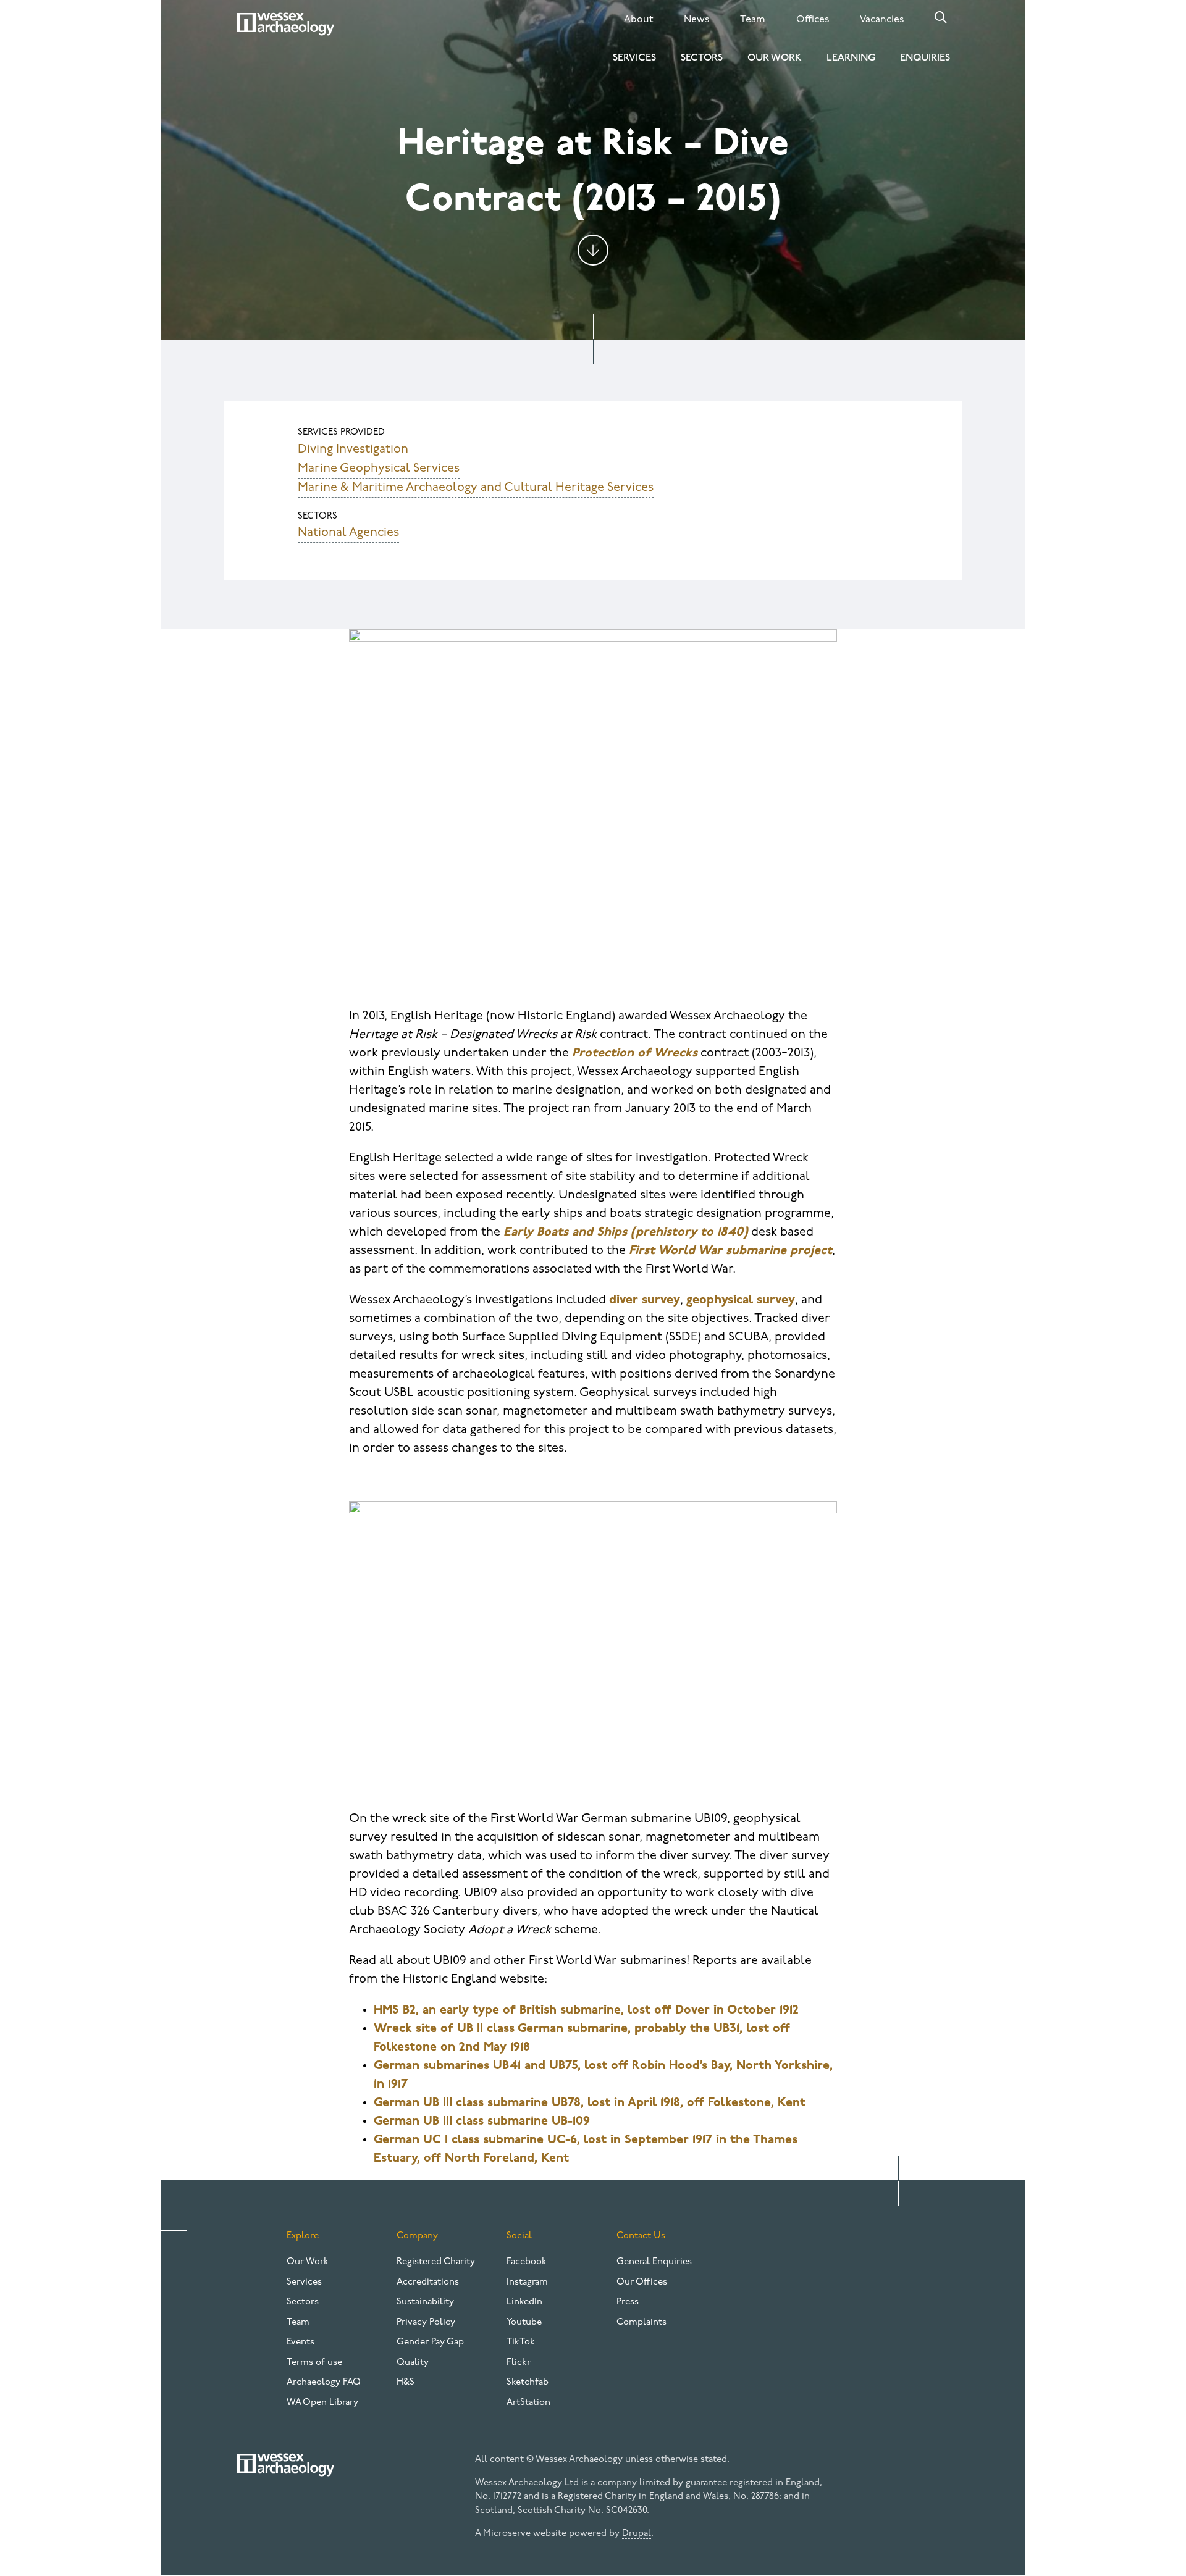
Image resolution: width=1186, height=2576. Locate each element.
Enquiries (925, 58)
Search (941, 17)
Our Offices (642, 2282)
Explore (303, 2236)
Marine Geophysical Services (379, 469)
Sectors (702, 58)
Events (301, 2342)
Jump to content (593, 250)
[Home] (285, 24)
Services (634, 58)
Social (519, 2236)
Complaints (641, 2323)
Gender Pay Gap (430, 2342)
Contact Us (641, 2236)
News (696, 20)
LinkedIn (524, 2302)
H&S (406, 2382)
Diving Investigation (353, 450)
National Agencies (348, 533)
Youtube (524, 2323)
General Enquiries (654, 2262)
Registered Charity (436, 2262)
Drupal (637, 2534)
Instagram (527, 2282)
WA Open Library (322, 2403)
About (638, 20)
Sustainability (425, 2302)
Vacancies (882, 20)
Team (753, 20)
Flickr (519, 2363)
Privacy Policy (426, 2323)
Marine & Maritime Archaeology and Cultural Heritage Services (476, 488)
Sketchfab (528, 2382)
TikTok (521, 2342)
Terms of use (314, 2363)
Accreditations (428, 2282)
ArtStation (528, 2403)
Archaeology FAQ (324, 2382)
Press (628, 2302)
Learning (851, 58)
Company (417, 2236)
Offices (813, 20)
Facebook (527, 2262)
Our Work (775, 58)
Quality (413, 2363)
